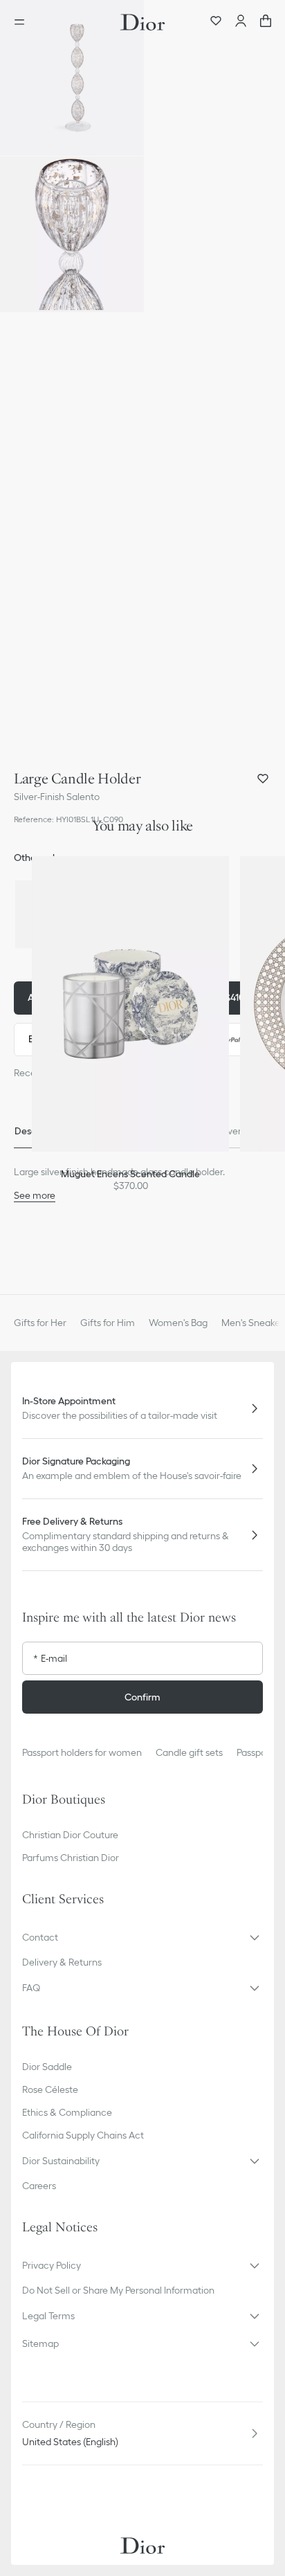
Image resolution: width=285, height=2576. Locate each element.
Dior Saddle (47, 2067)
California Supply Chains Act (83, 2135)
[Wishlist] (216, 22)
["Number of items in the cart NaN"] (266, 22)
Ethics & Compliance (67, 2112)
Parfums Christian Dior (71, 1858)
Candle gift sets (189, 1752)
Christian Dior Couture (70, 1835)
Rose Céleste (50, 2089)
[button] (72, 78)
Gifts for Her (40, 1323)
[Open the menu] (24, 22)
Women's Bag (178, 1323)
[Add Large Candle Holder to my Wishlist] (263, 779)
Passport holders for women (82, 1752)
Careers (39, 2186)
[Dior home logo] (142, 22)
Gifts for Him (108, 1323)
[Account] (241, 22)
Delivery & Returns (62, 1962)
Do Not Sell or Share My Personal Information (118, 2290)
